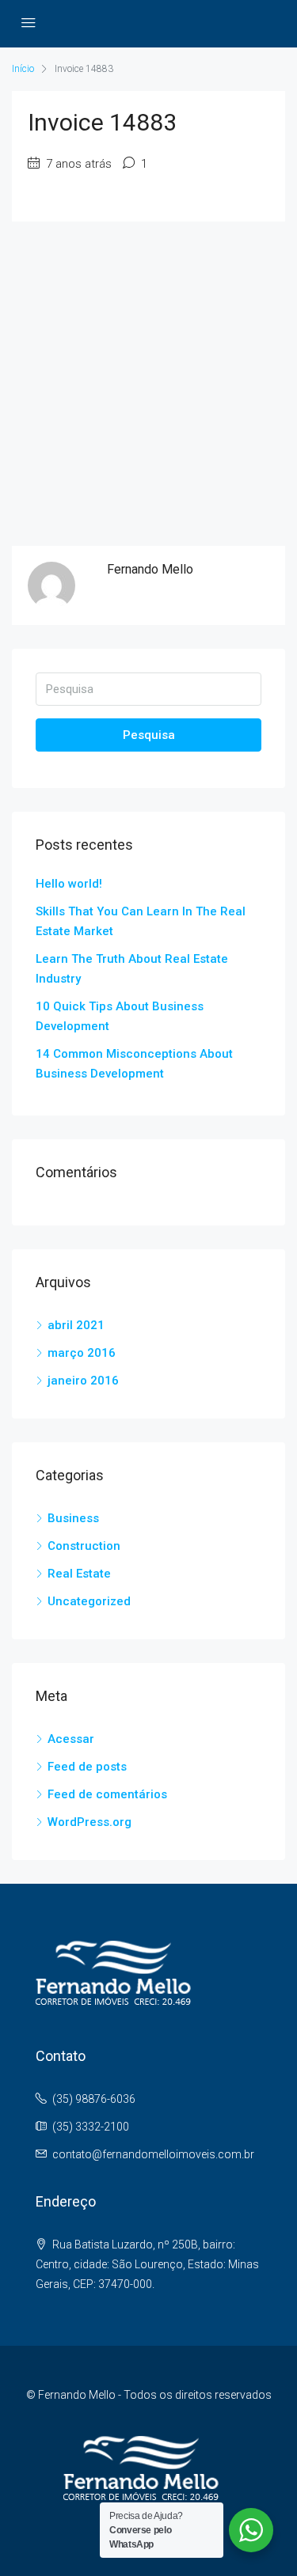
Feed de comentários (107, 1794)
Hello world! (69, 884)
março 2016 (82, 1353)
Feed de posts (87, 1767)
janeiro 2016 (83, 1381)
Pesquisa (149, 735)
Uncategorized (89, 1601)
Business (73, 1518)
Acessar (71, 1739)
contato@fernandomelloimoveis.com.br (153, 2154)
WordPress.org (89, 1822)
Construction (84, 1546)
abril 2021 (76, 1325)
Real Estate (79, 1574)
